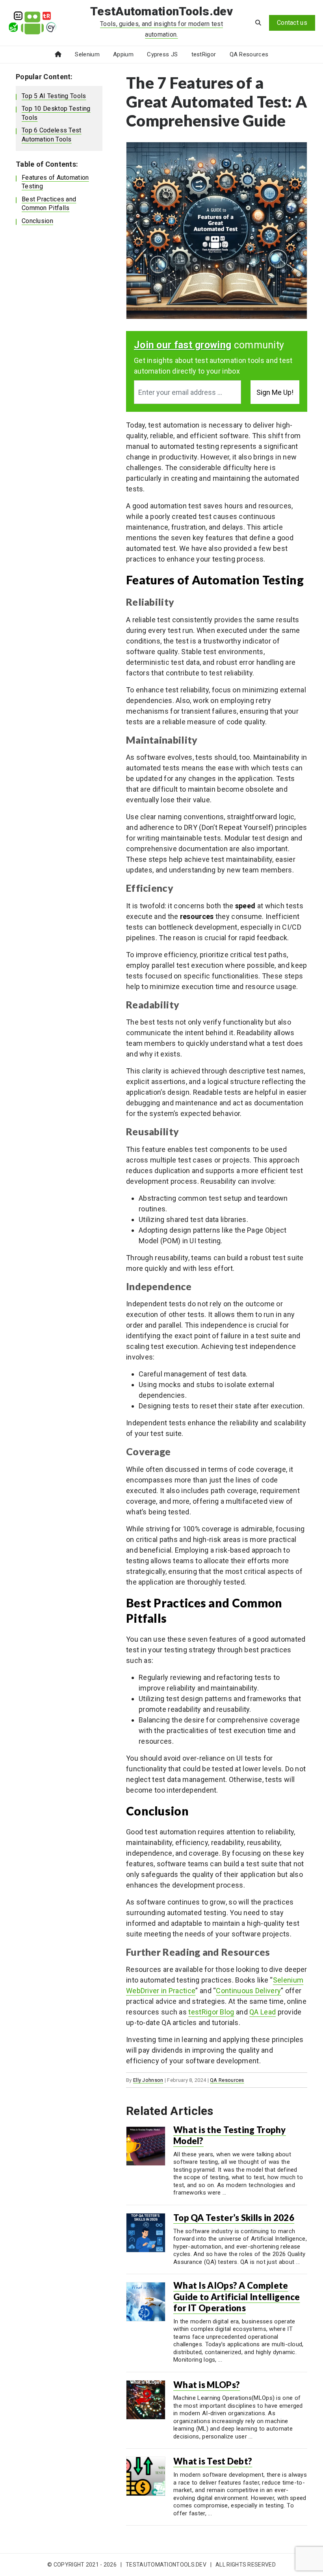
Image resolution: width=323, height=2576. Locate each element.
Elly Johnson (148, 2080)
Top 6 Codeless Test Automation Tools (52, 135)
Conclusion (37, 221)
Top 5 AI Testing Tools (54, 96)
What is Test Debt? (213, 2461)
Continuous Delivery (248, 1991)
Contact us (292, 23)
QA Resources (249, 54)
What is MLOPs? (207, 2385)
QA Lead (263, 2012)
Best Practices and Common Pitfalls (49, 204)
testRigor (204, 54)
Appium (123, 54)
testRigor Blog (211, 2012)
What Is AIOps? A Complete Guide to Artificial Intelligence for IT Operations (237, 2297)
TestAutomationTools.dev (161, 11)
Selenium (87, 54)
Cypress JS (162, 54)
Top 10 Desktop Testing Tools (56, 113)
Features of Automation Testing (55, 182)
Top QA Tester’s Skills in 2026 (234, 2218)
